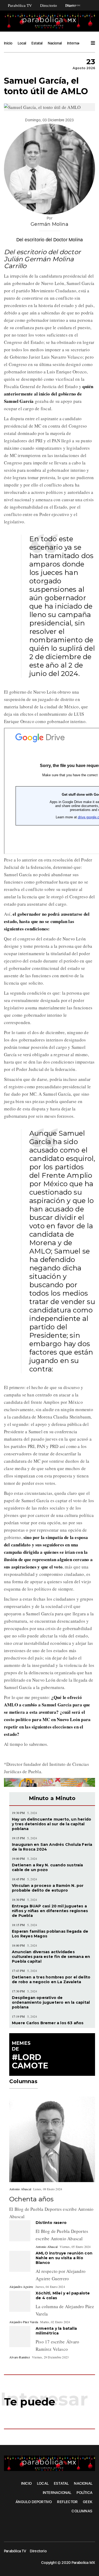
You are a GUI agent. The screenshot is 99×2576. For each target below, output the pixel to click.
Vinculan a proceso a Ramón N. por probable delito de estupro (48, 1888)
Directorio (49, 5)
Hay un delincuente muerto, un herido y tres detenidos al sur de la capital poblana (51, 1824)
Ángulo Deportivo (34, 2502)
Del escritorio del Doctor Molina (49, 240)
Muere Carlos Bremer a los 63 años (48, 2023)
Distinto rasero (51, 2223)
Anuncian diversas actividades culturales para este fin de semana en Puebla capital (51, 1957)
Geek (88, 2502)
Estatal (37, 43)
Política (84, 2493)
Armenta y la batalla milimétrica (56, 2331)
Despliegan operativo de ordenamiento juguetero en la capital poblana (51, 2002)
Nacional (55, 43)
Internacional (78, 43)
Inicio (8, 43)
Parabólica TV (20, 5)
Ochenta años (31, 2199)
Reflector (67, 2502)
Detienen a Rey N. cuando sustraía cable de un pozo (48, 1867)
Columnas (82, 2511)
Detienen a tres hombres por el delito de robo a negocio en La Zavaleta (51, 1979)
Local (22, 43)
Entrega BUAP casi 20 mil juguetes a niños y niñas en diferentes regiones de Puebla (50, 1911)
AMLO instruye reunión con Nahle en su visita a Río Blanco (64, 2258)
